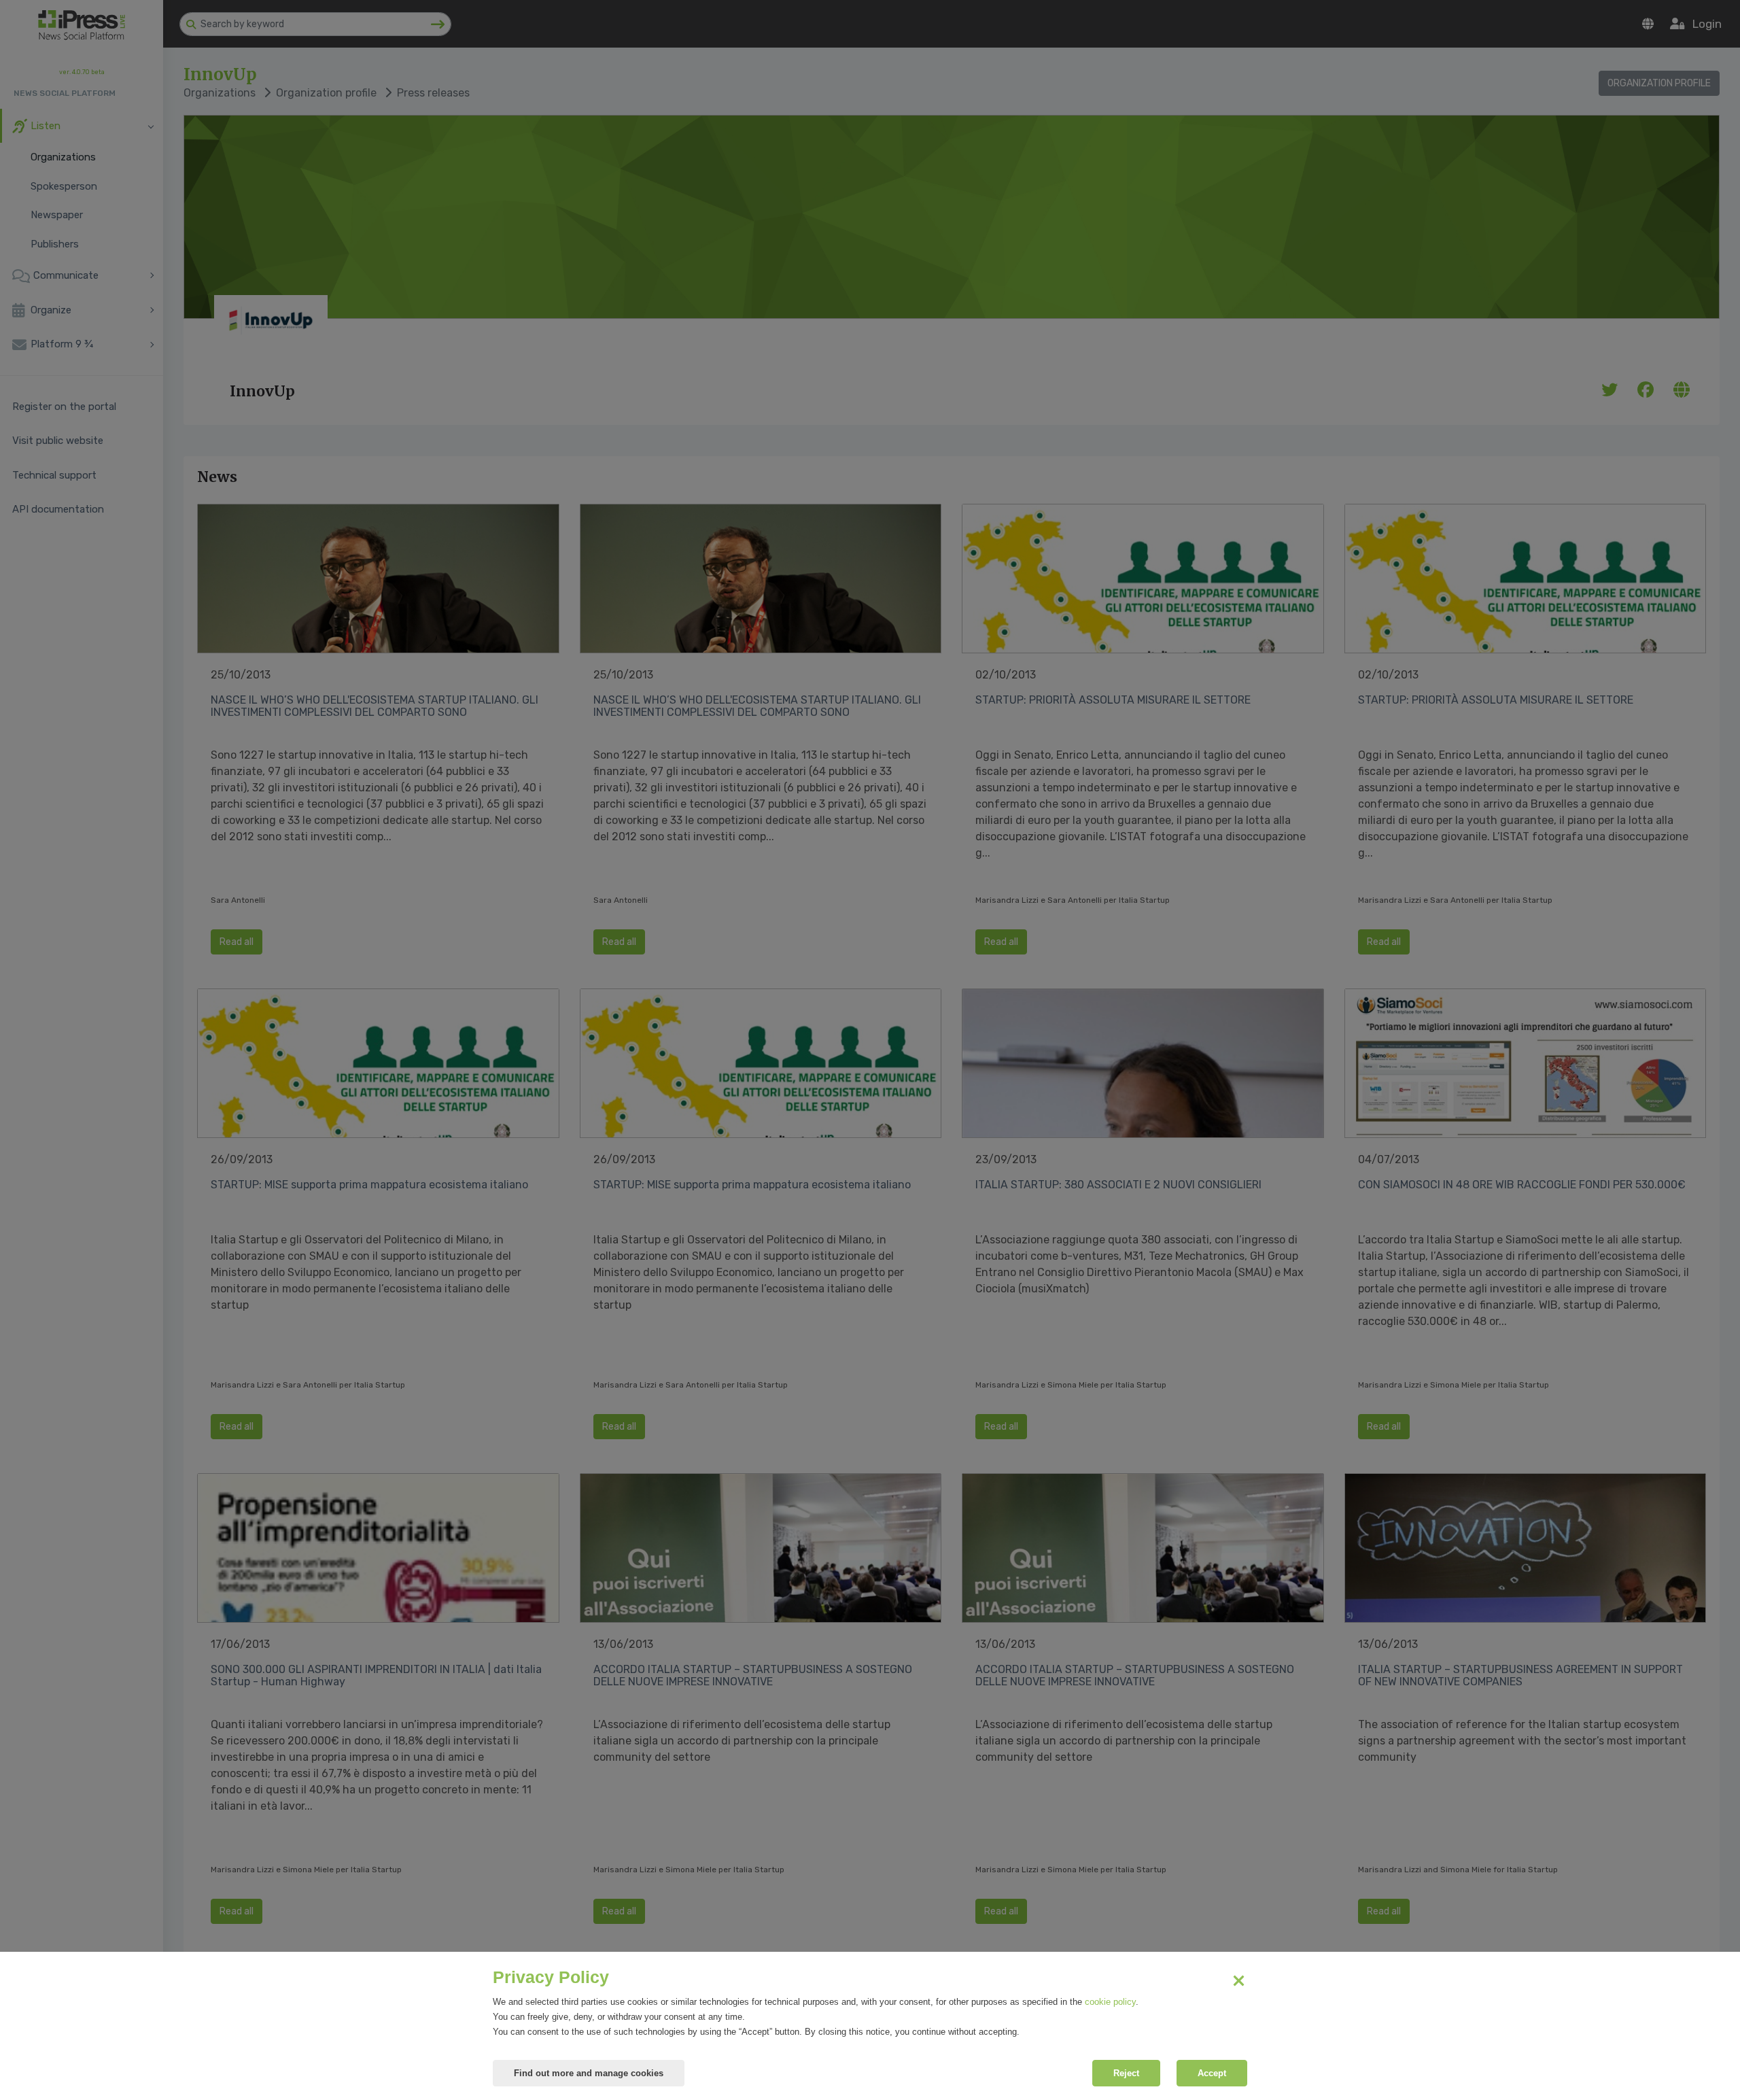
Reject (1126, 2073)
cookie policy (1110, 2002)
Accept (1212, 2073)
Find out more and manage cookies (589, 2073)
